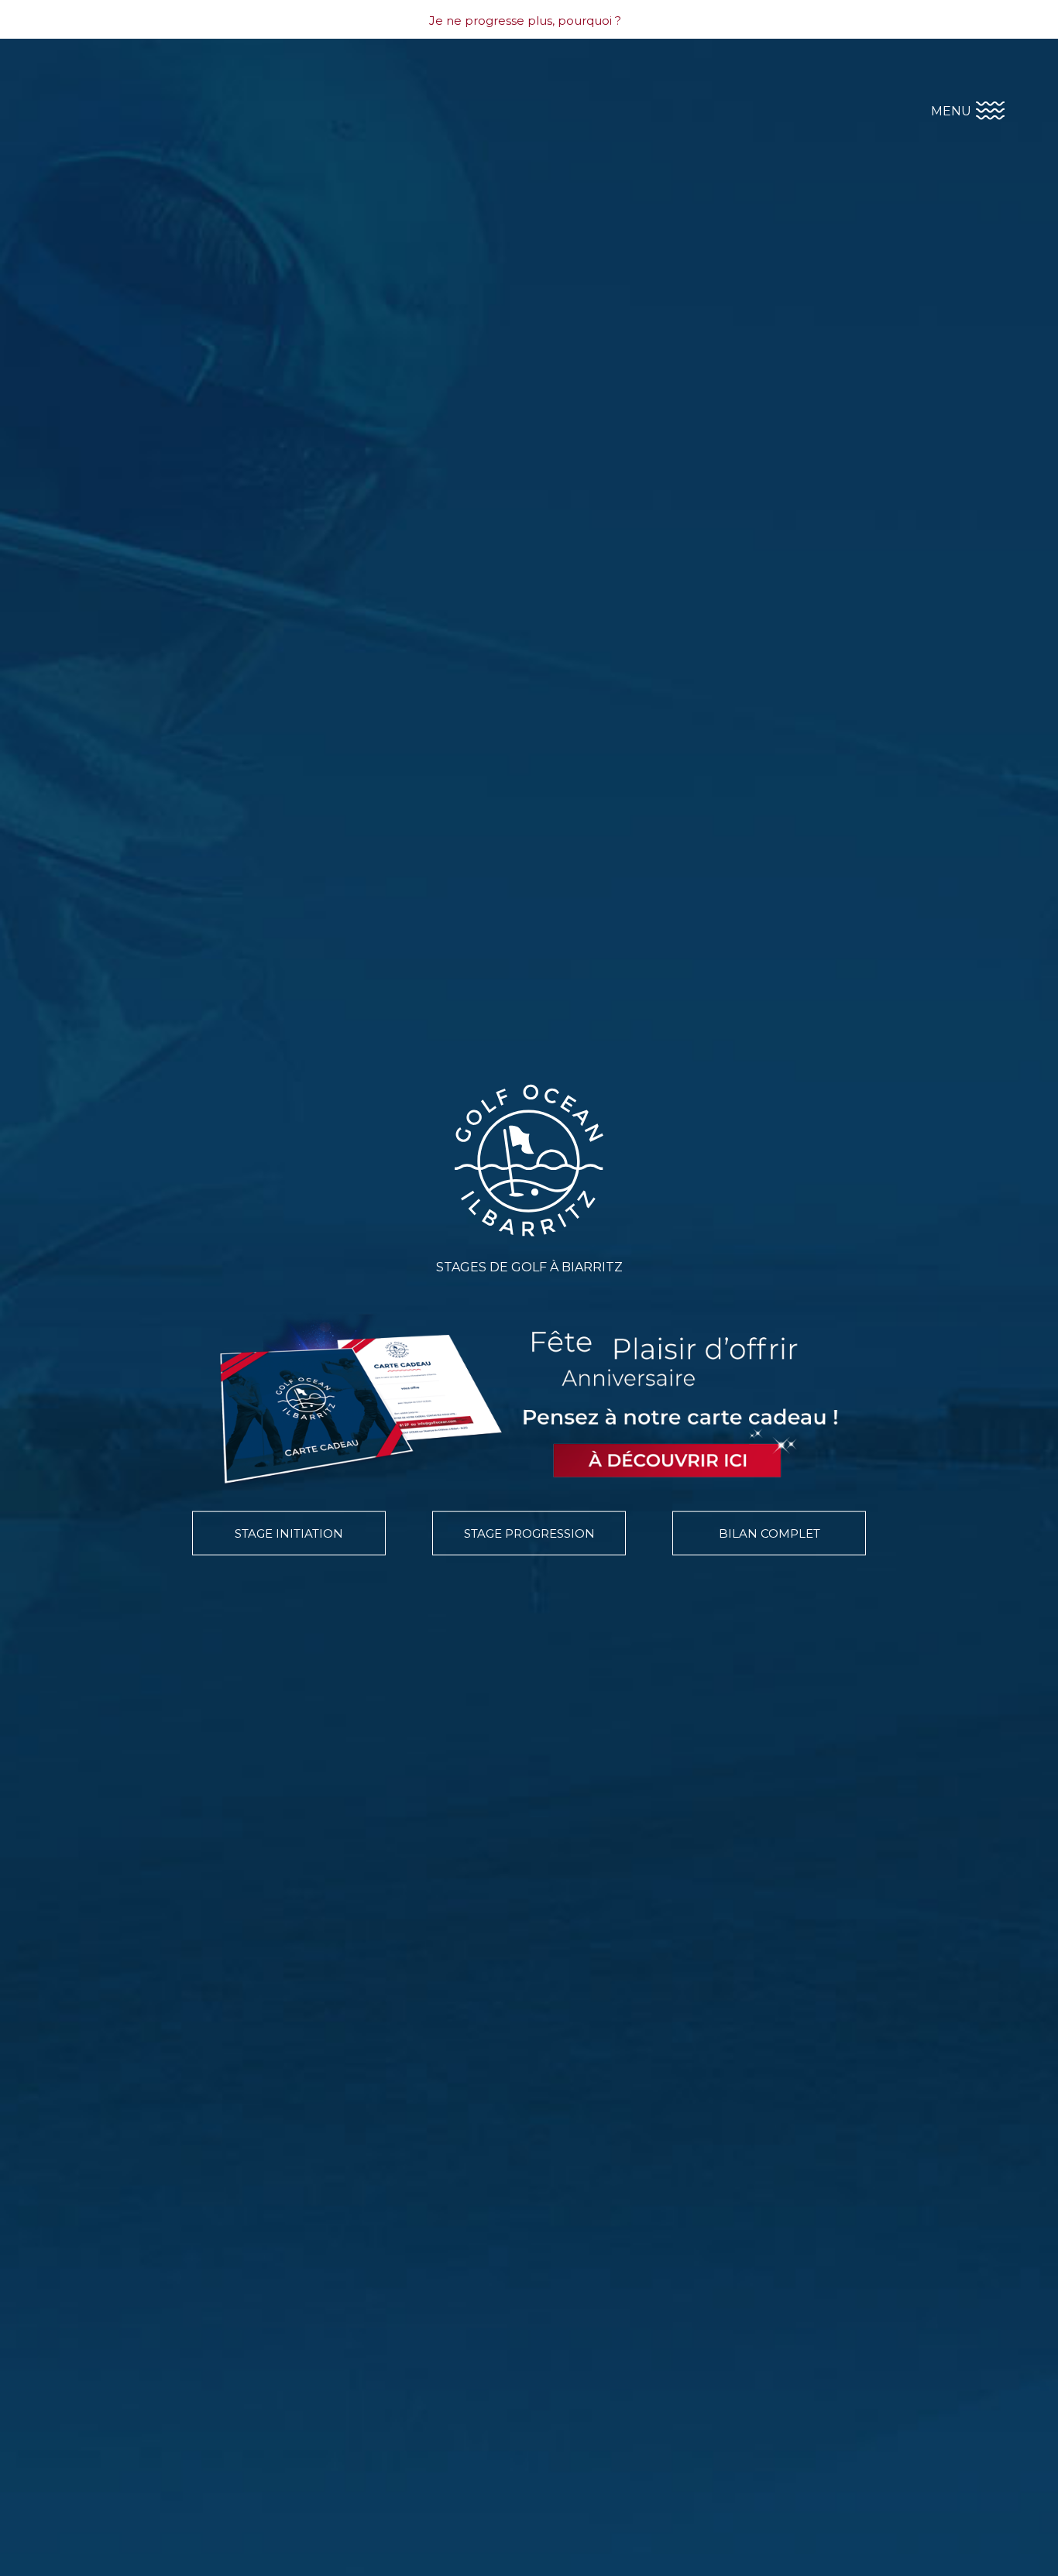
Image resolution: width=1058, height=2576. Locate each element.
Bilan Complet (769, 1533)
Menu (953, 110)
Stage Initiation (289, 1533)
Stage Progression (529, 1533)
